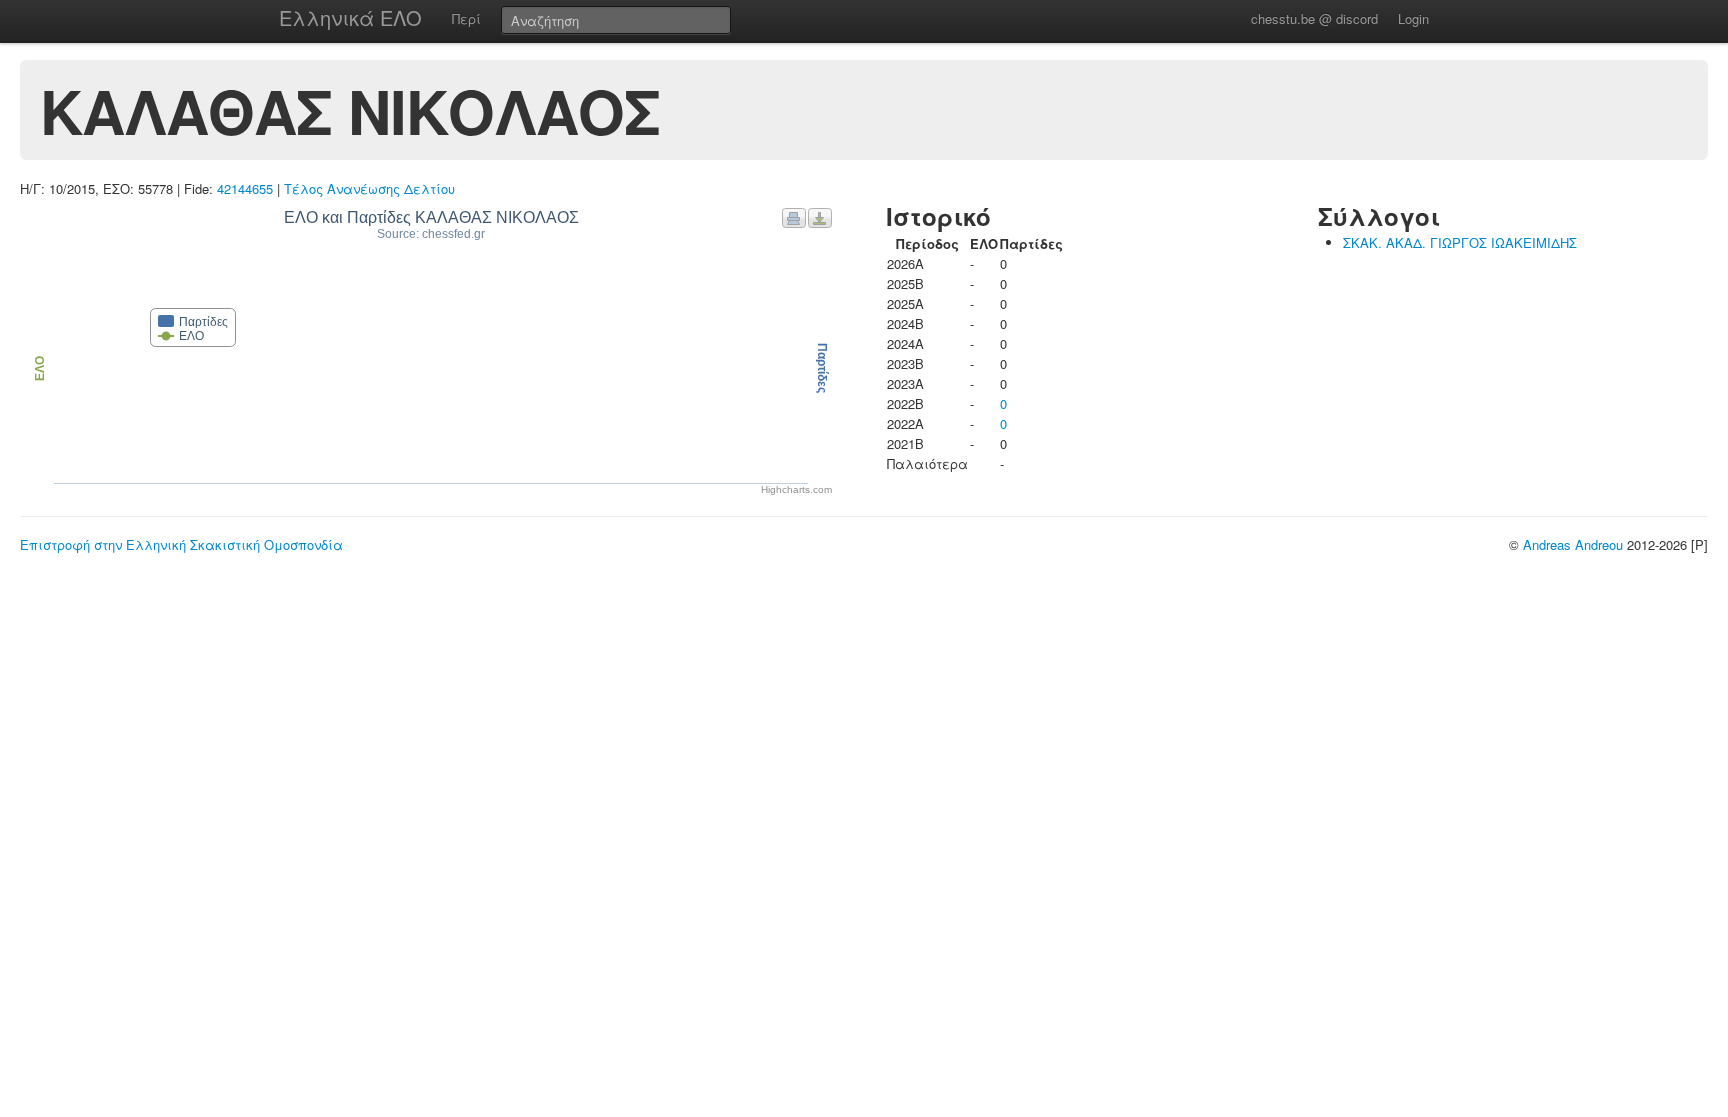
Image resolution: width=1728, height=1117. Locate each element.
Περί (466, 18)
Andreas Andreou (1573, 544)
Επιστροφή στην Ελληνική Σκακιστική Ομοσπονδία (181, 544)
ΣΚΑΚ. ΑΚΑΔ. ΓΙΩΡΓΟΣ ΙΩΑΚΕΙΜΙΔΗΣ (1460, 242)
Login (1413, 18)
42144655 (245, 188)
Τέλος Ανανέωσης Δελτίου (369, 188)
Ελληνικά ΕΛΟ (350, 17)
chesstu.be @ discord (1314, 18)
